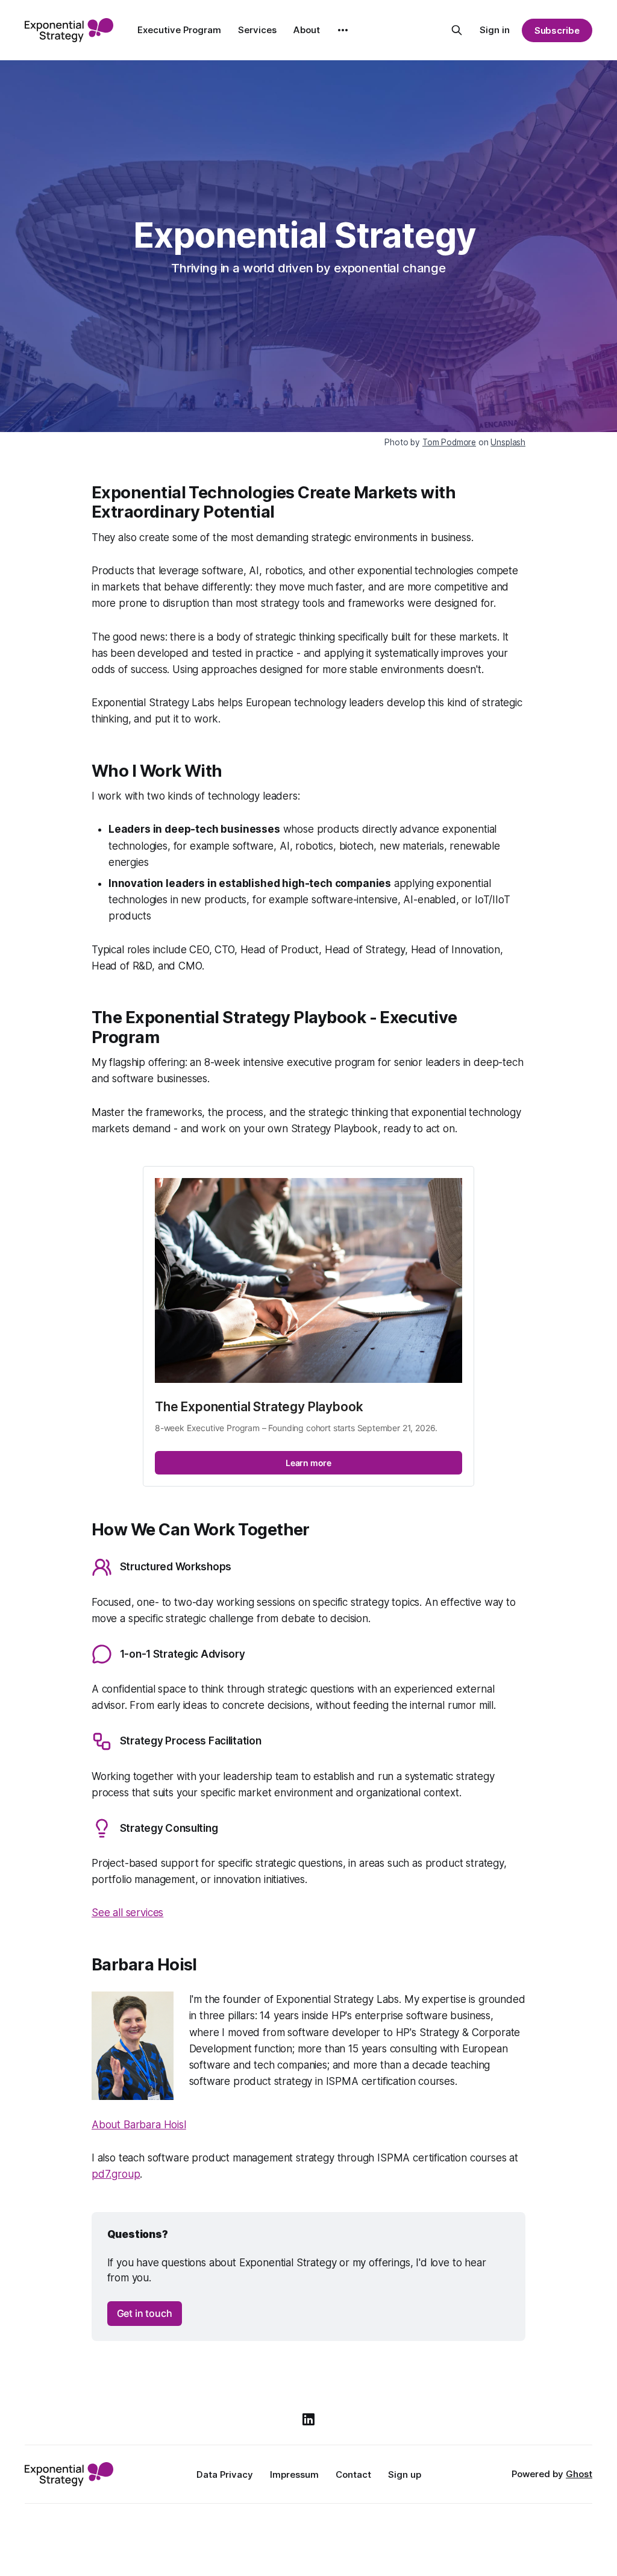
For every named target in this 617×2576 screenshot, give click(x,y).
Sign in (495, 30)
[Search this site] (457, 30)
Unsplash (508, 442)
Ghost (579, 2474)
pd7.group (116, 2174)
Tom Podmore (449, 442)
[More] (343, 30)
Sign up (405, 2474)
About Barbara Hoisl (139, 2125)
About (307, 30)
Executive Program (179, 30)
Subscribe (557, 30)
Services (257, 30)
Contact (353, 2474)
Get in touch (145, 2313)
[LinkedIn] (308, 2419)
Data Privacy (225, 2474)
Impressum (294, 2474)
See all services (127, 1913)
